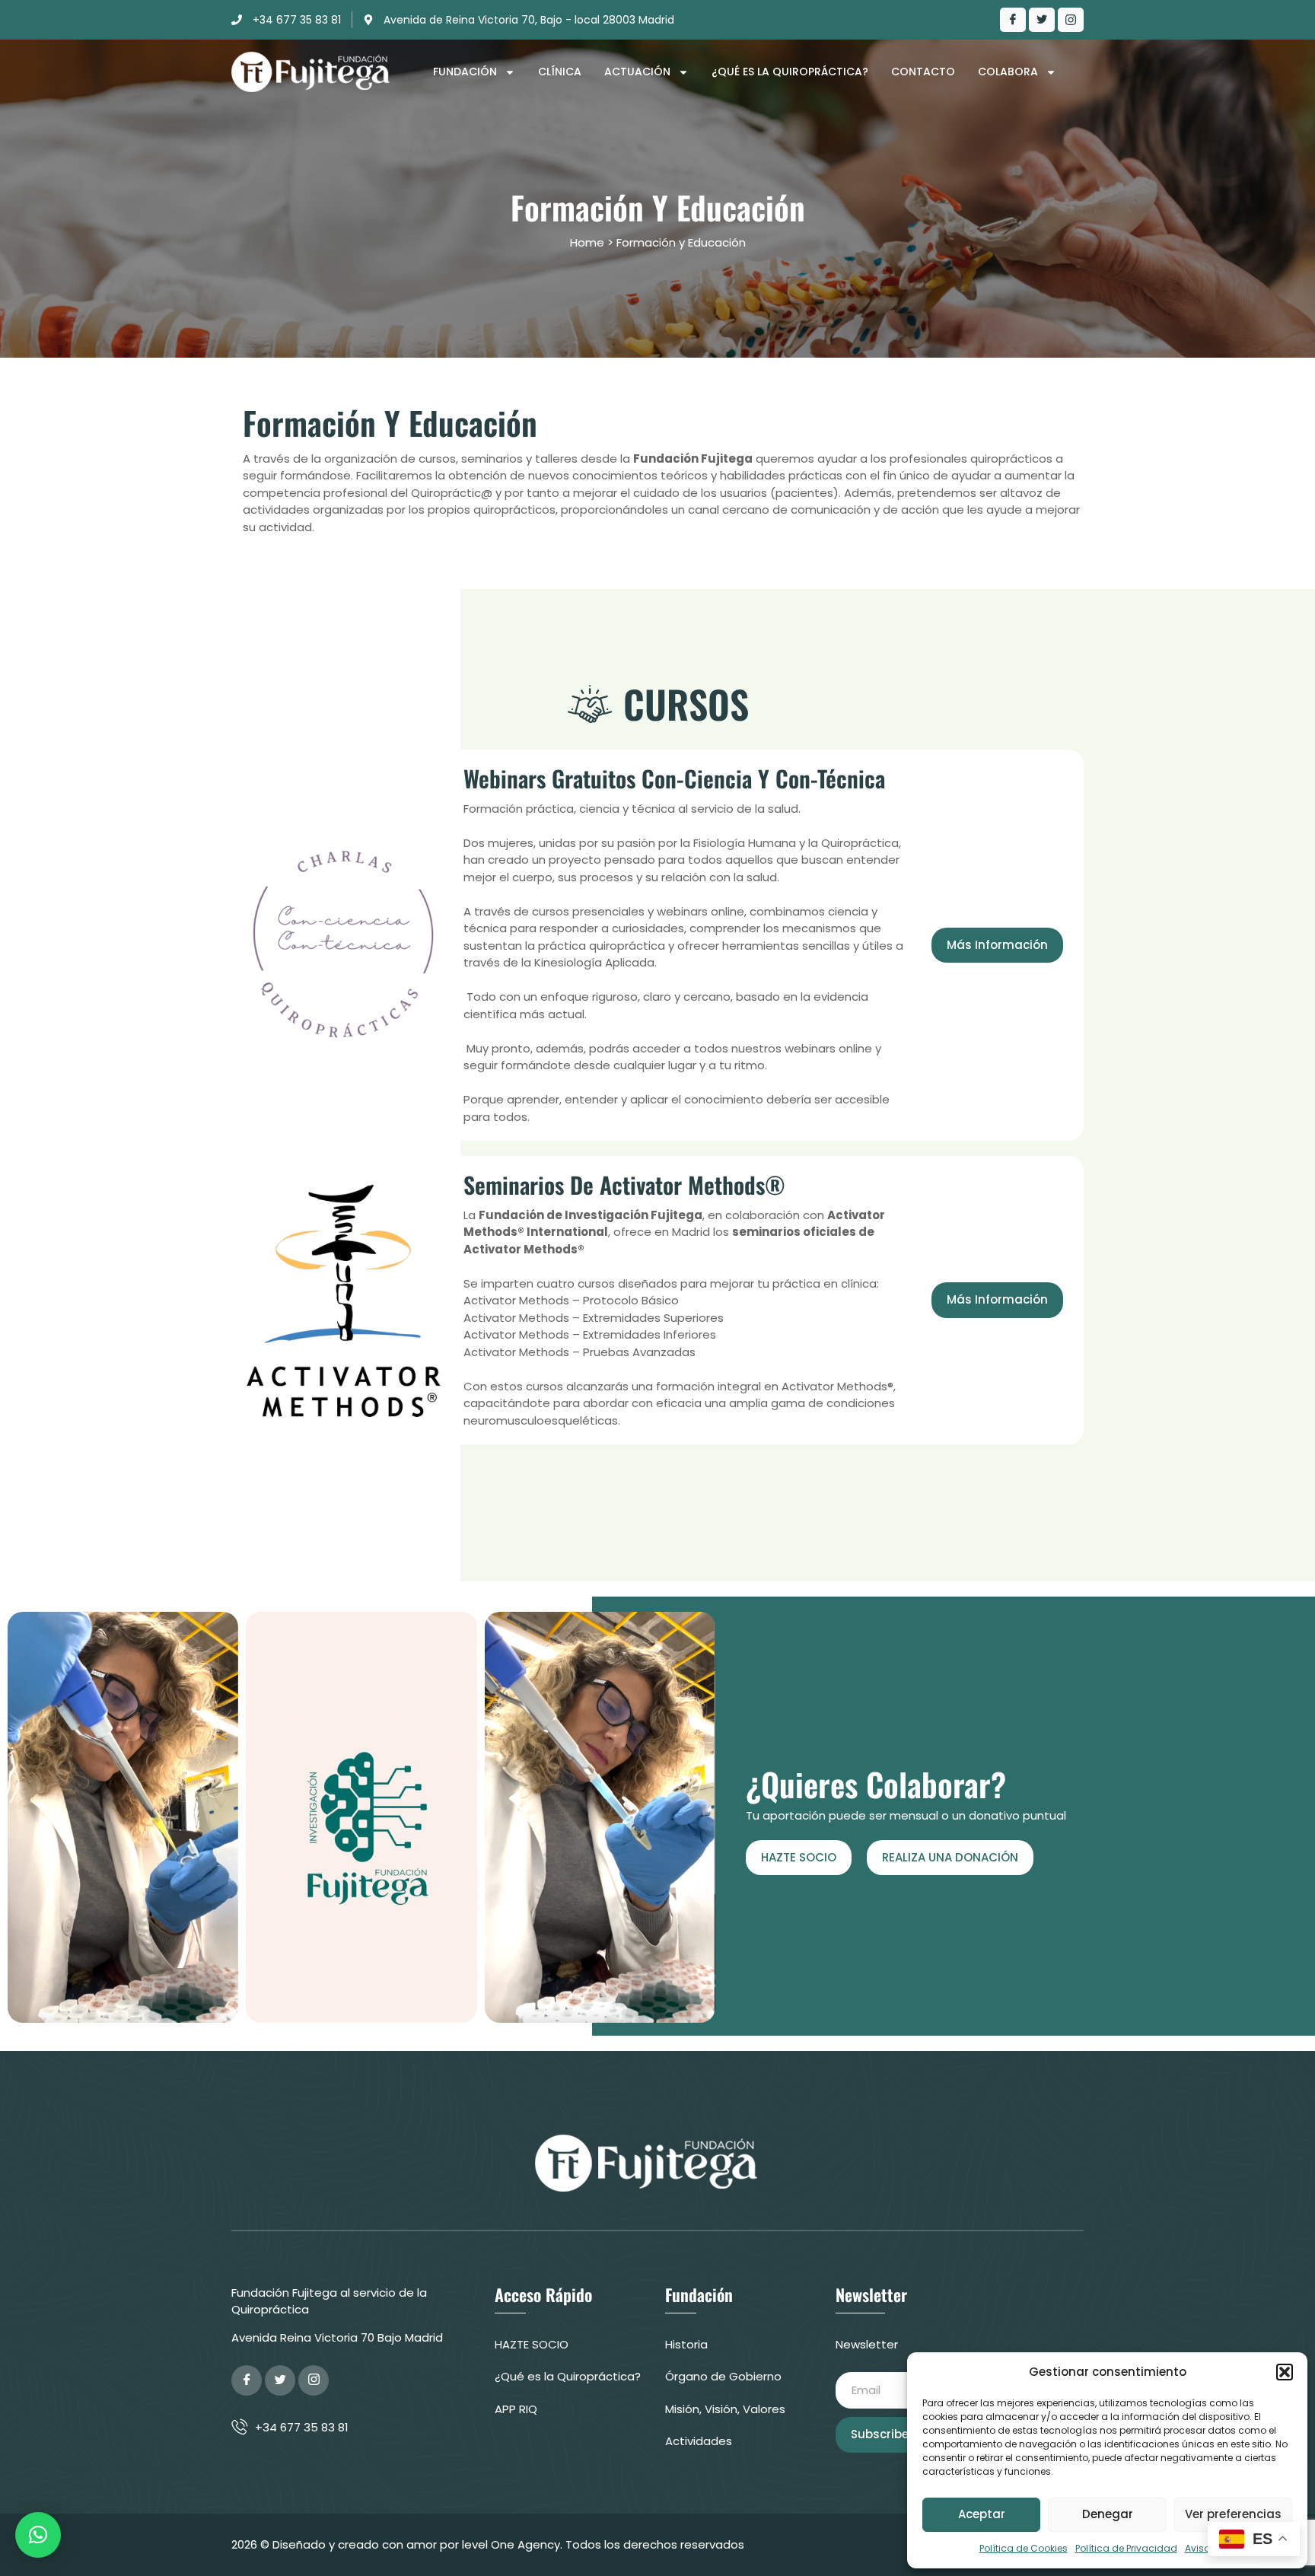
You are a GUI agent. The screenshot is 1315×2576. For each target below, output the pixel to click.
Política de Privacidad (1126, 2548)
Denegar (1108, 2514)
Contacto (923, 72)
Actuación (637, 72)
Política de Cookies (1024, 2548)
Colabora (1008, 72)
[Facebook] (1013, 20)
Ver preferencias (1233, 2514)
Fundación (465, 72)
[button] (1285, 2372)
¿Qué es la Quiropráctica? (790, 72)
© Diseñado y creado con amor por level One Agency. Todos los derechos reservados (502, 2544)
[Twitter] (1042, 20)
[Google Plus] (314, 2380)
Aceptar (982, 2514)
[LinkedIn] (1071, 20)
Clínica (560, 72)
